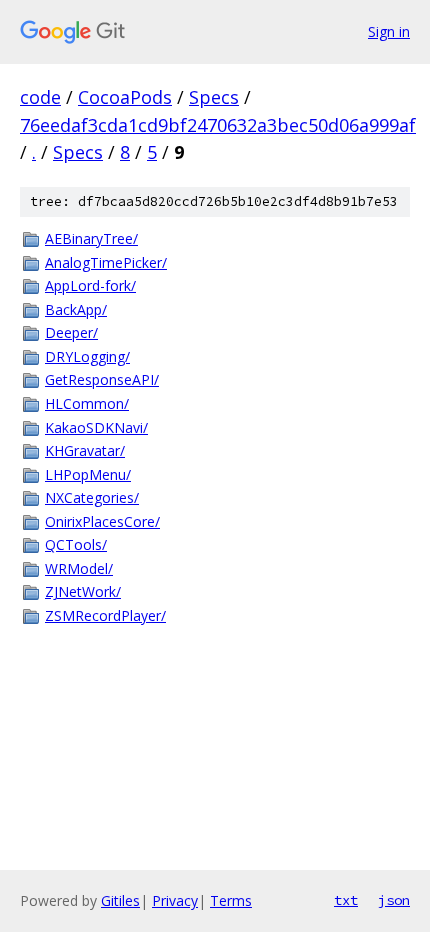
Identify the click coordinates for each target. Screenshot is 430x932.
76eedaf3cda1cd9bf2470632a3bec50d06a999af (218, 125)
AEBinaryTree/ (91, 238)
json (394, 900)
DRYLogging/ (87, 356)
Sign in (389, 31)
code (40, 97)
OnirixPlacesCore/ (102, 521)
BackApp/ (76, 309)
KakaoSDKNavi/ (96, 427)
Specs (214, 97)
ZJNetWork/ (83, 591)
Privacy (175, 900)
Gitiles (120, 900)
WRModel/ (79, 568)
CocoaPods (125, 97)
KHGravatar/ (85, 450)
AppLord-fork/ (90, 285)
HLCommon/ (87, 403)
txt (346, 900)
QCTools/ (76, 544)
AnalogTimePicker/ (106, 262)
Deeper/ (71, 332)
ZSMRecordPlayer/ (105, 615)
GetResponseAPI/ (102, 379)
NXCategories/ (92, 497)
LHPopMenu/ (88, 474)
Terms (231, 900)
